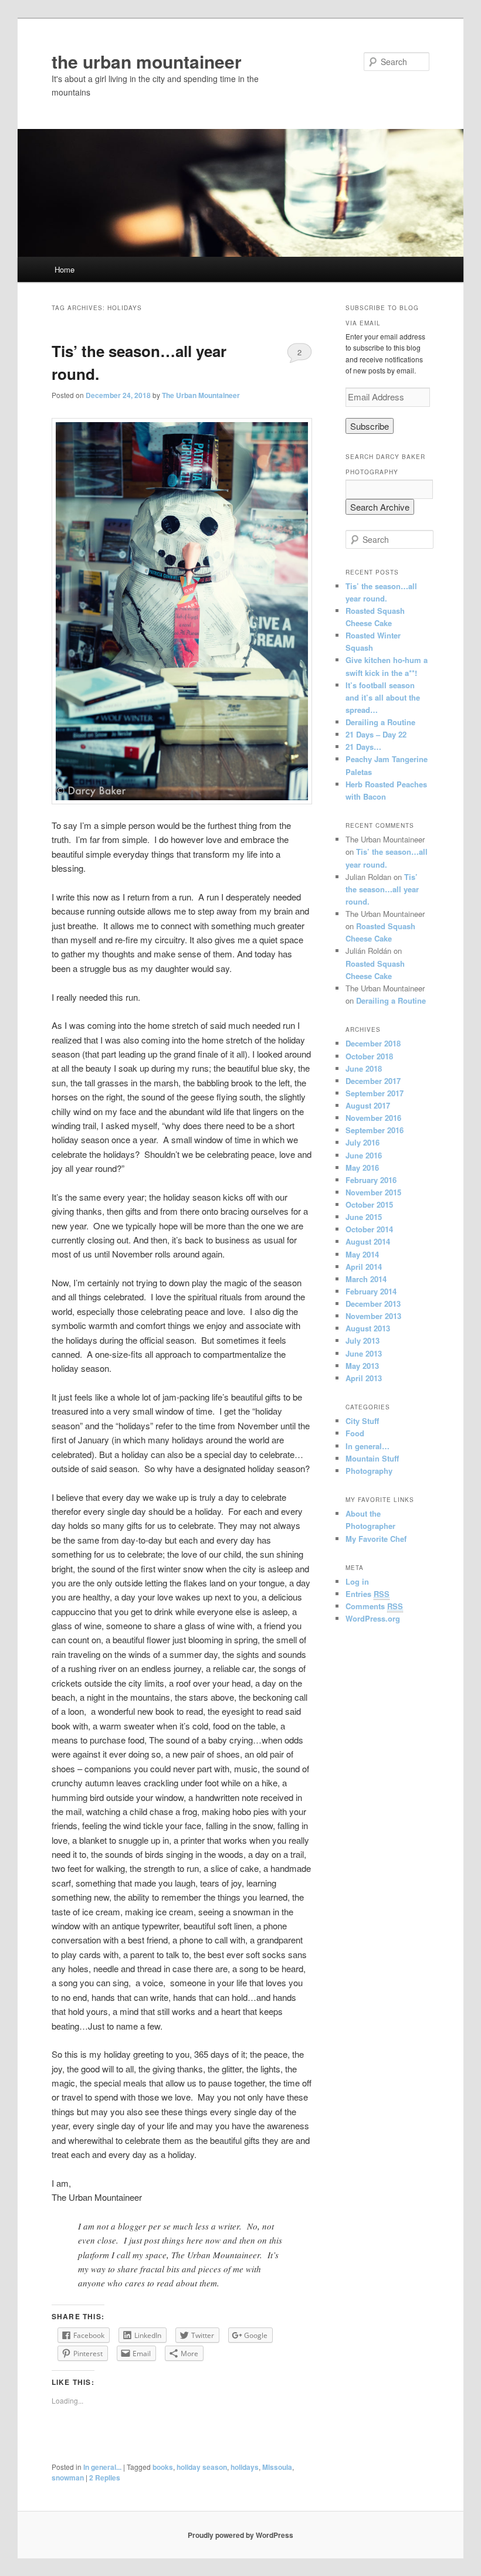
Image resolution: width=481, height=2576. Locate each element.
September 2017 (375, 1093)
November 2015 (373, 1192)
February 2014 (371, 1291)
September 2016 (375, 1130)
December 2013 (373, 1304)
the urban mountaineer (147, 61)
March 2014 (366, 1279)
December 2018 (373, 1043)
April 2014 (364, 1267)
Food (355, 1433)
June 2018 (364, 1068)
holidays (245, 2467)
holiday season (202, 2467)
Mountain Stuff (372, 1458)
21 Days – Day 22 (376, 734)
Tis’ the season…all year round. (382, 889)
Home (65, 269)
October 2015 (369, 1204)
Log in (357, 1581)
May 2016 (362, 1168)
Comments (374, 1606)
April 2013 (364, 1378)
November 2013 (373, 1316)
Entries (367, 1594)
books (163, 2467)
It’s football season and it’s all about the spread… (383, 697)
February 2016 (371, 1180)
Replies (105, 2478)
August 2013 (368, 1328)
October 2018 (369, 1056)
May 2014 (362, 1254)
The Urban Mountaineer (201, 395)
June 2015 (364, 1217)
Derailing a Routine (380, 722)
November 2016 (373, 1118)
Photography (369, 1471)
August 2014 (368, 1241)
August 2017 (368, 1105)
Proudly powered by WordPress (240, 2535)
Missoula (277, 2467)
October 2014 (369, 1229)
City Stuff (362, 1421)
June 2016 (364, 1155)
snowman (68, 2478)
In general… (367, 1446)
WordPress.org (373, 1618)
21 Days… (363, 747)
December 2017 (373, 1081)
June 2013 (364, 1353)
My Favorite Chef (376, 1539)
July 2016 (363, 1142)
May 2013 (362, 1366)
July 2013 (363, 1340)
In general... (102, 2467)
